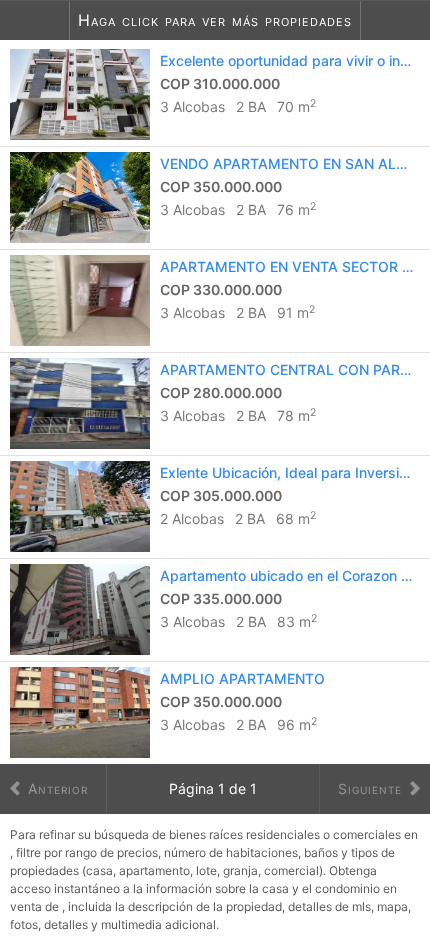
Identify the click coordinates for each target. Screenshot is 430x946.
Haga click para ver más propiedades (215, 20)
